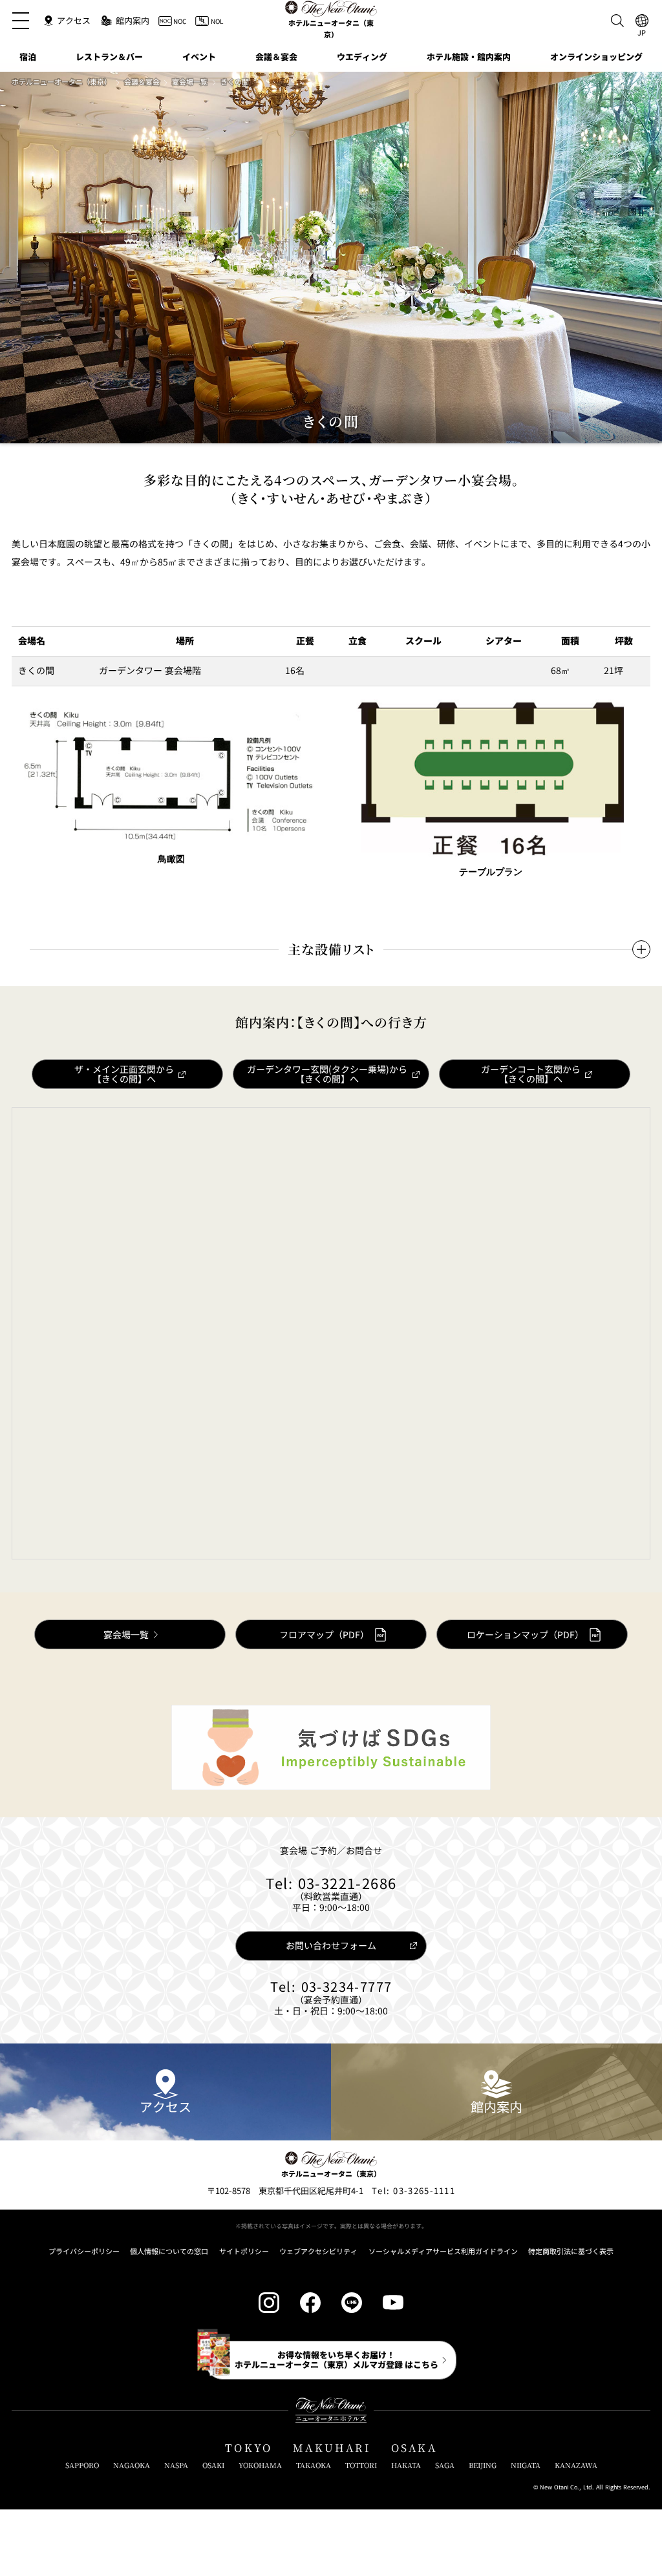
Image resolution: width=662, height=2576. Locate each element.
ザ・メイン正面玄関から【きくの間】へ (124, 1074)
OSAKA (414, 2448)
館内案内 (496, 2106)
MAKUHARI (332, 2448)
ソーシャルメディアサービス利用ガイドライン (443, 2251)
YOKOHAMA (260, 2465)
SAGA (445, 2465)
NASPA (176, 2465)
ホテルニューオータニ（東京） (61, 82)
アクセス (165, 2106)
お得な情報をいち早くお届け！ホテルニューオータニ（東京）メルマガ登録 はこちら (336, 2359)
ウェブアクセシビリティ (318, 2251)
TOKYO (249, 2448)
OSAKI (213, 2465)
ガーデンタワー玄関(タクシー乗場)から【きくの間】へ (327, 1074)
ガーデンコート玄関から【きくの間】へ (531, 1074)
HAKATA (406, 2465)
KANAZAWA (576, 2465)
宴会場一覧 (190, 82)
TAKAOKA (314, 2465)
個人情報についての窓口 (169, 2251)
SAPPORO (82, 2465)
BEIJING (483, 2465)
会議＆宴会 (142, 82)
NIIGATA (526, 2465)
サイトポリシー (244, 2251)
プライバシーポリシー (84, 2251)
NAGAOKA (132, 2465)
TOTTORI (361, 2465)
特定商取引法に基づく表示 (571, 2251)
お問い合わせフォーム (331, 1945)
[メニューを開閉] (21, 21)
